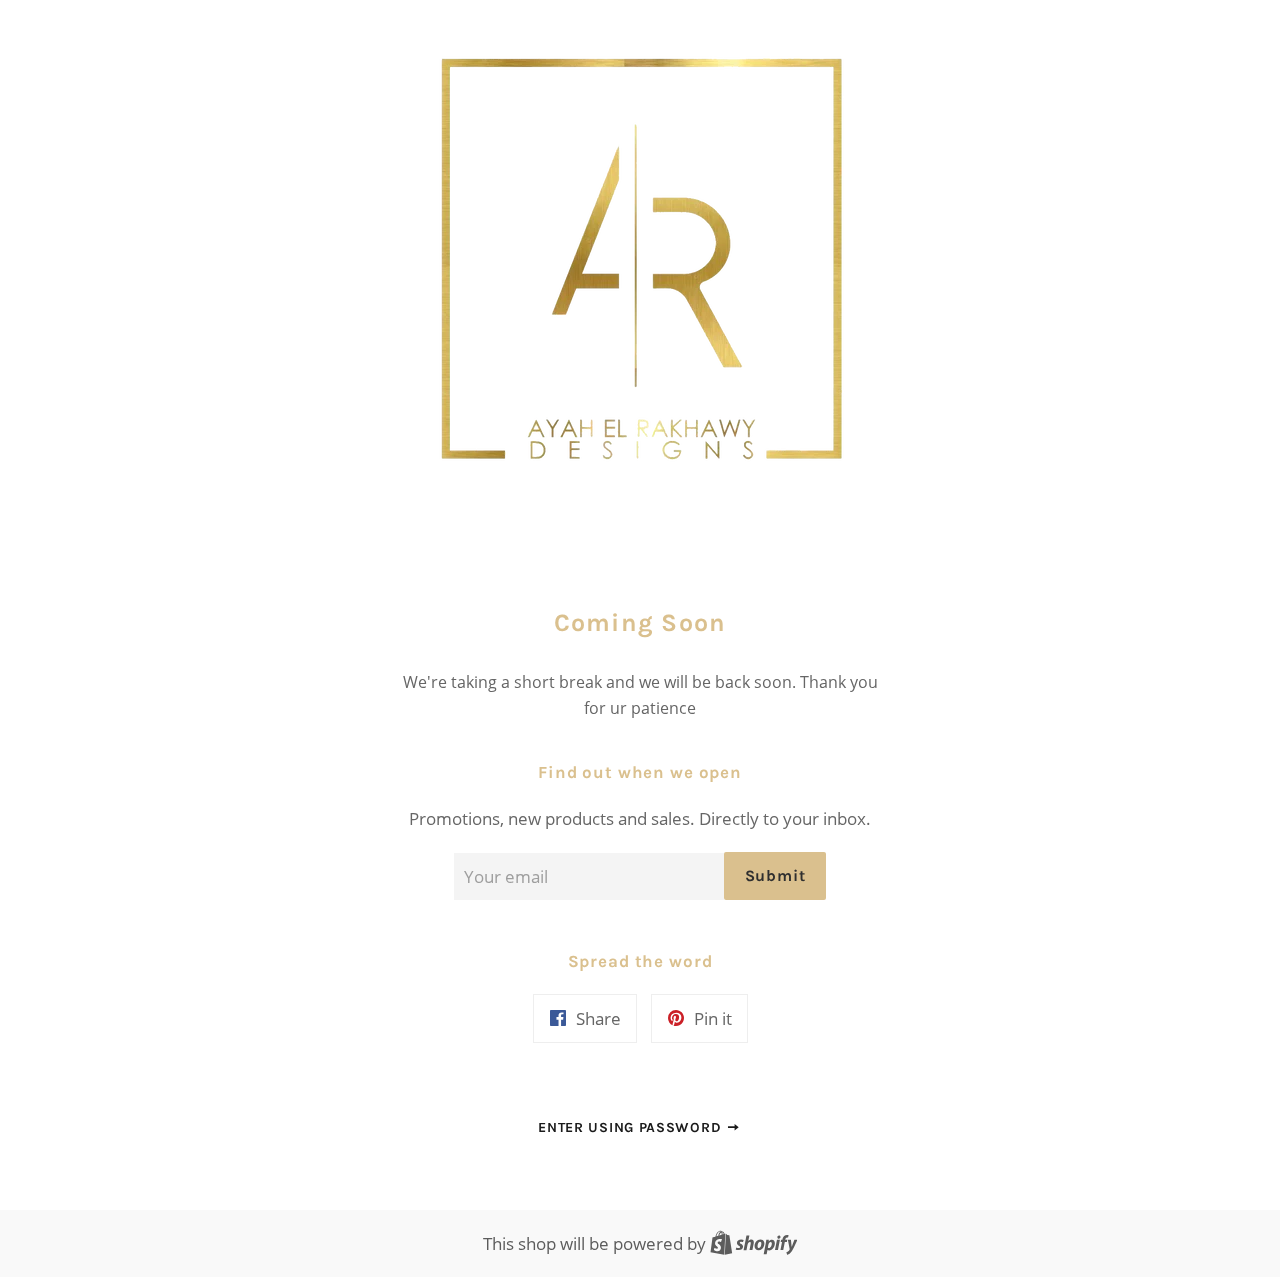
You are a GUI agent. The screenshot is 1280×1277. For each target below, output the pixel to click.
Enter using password (632, 1127)
